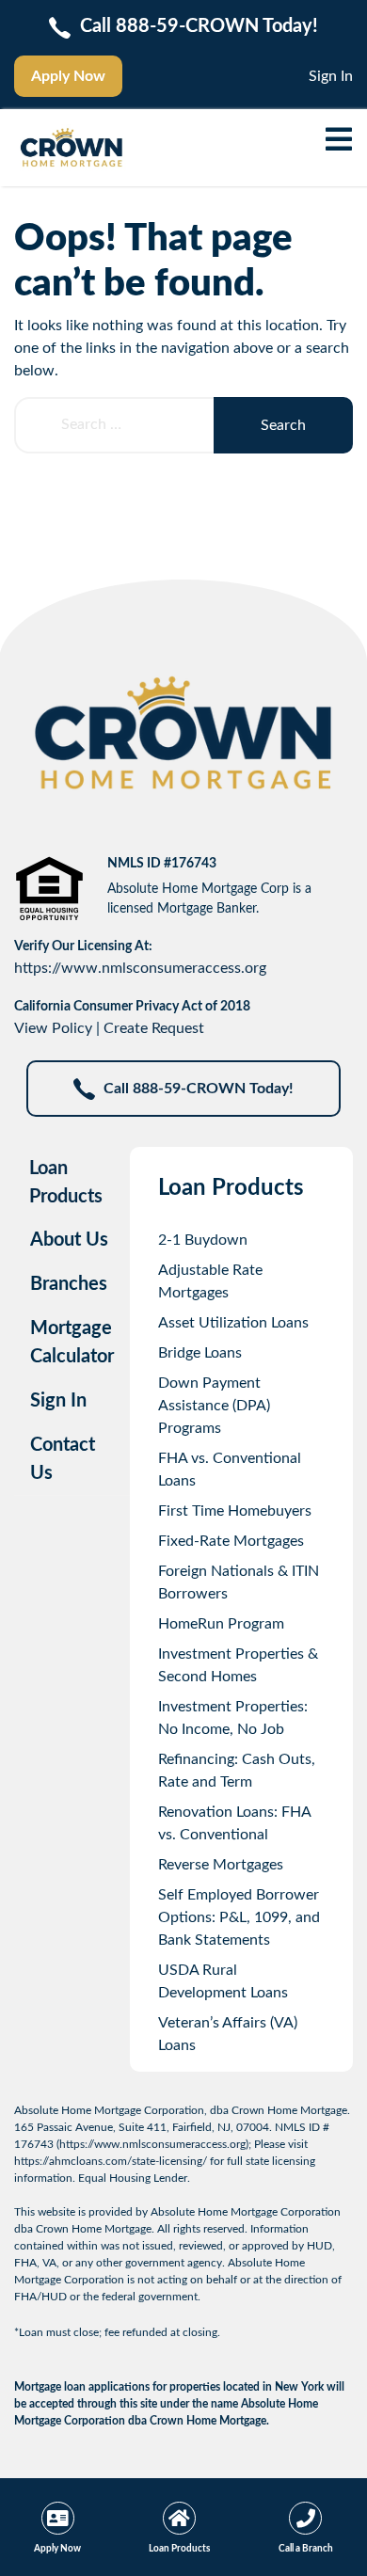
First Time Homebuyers (235, 1511)
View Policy (53, 1028)
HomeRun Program (221, 1624)
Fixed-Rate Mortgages (231, 1541)
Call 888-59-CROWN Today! (199, 1089)
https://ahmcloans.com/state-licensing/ (111, 2161)
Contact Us (63, 1459)
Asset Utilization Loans (233, 1323)
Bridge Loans (200, 1353)
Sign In (331, 76)
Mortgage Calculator (72, 1343)
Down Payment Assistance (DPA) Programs (214, 1406)
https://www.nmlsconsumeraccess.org (140, 968)
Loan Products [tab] (66, 1183)
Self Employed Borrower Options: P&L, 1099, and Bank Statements (239, 1917)
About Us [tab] (69, 1240)
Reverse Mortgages (221, 1865)
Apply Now (68, 76)
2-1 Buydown (203, 1240)
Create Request (154, 1028)
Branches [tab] (69, 1284)
